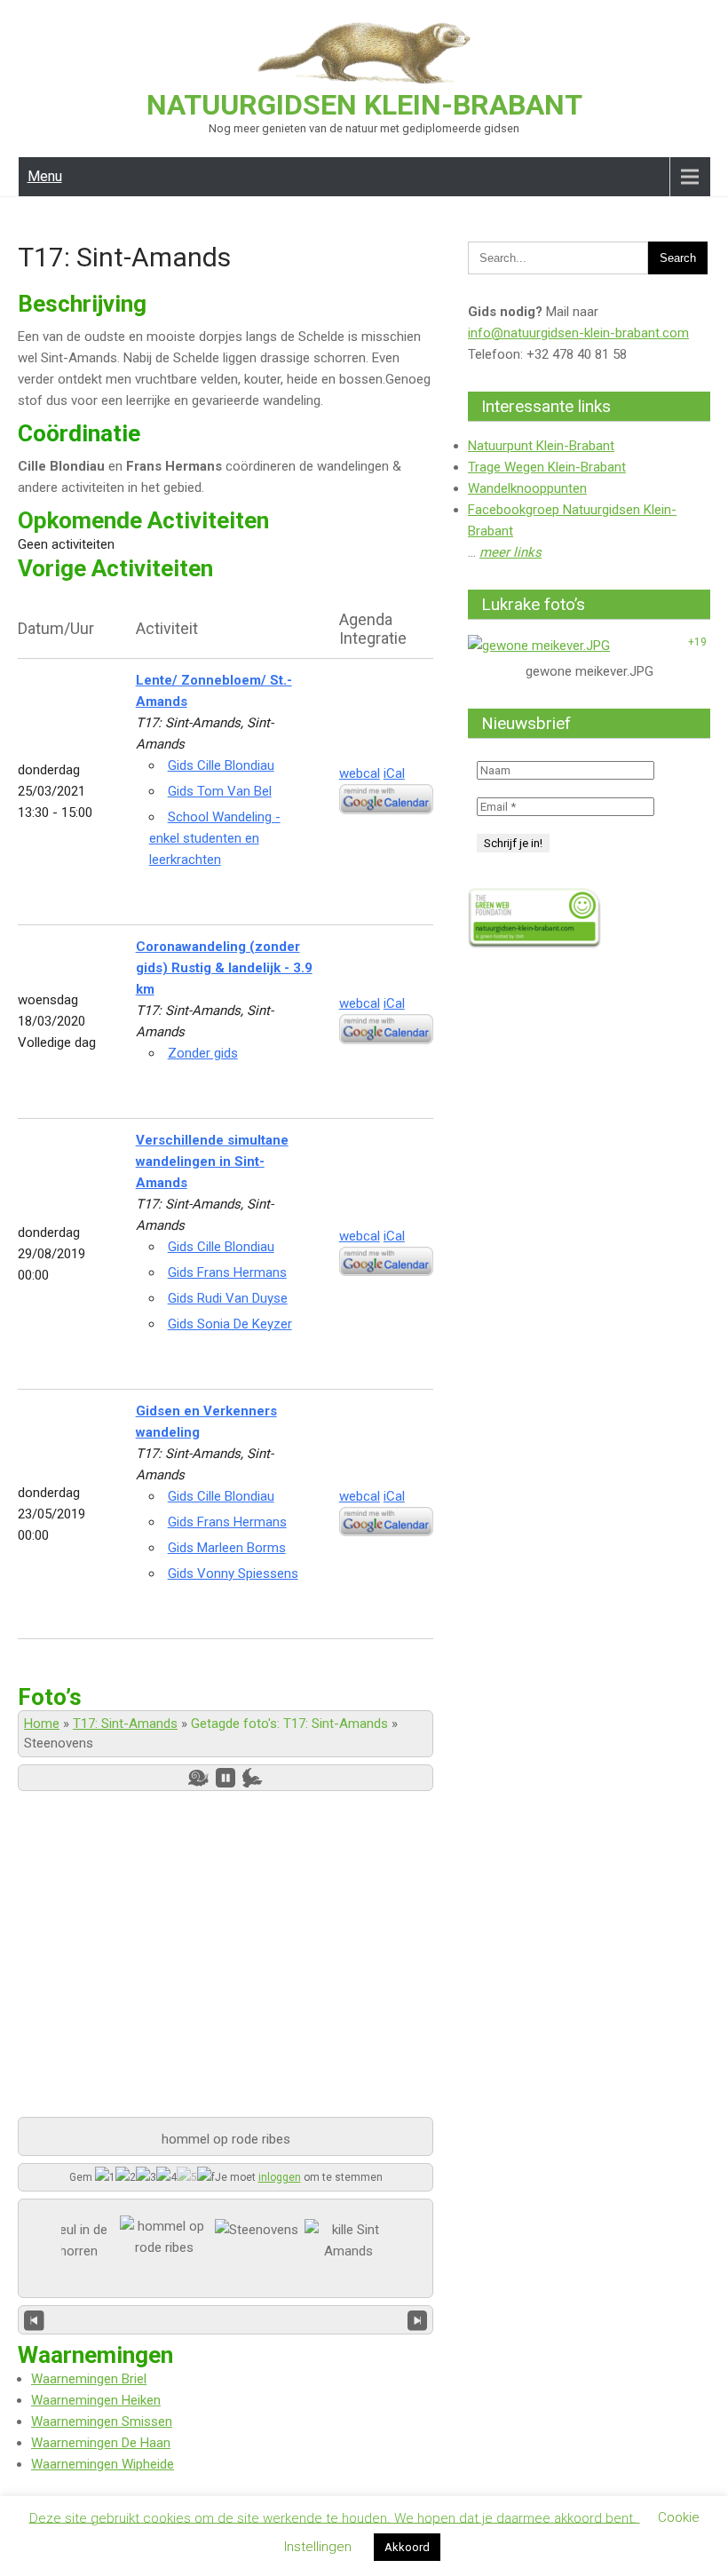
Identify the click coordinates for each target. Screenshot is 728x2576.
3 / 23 (226, 2319)
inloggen (280, 2177)
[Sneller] (253, 1778)
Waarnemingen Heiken (96, 2400)
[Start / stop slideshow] (226, 1778)
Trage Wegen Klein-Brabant (547, 467)
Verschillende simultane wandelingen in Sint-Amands (212, 1161)
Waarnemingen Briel (89, 2379)
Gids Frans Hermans (227, 1272)
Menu (45, 176)
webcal (360, 773)
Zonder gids (203, 1053)
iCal (394, 773)
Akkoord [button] (407, 2547)
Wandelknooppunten (527, 488)
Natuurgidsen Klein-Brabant (364, 105)
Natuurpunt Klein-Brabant (541, 446)
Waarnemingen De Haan (101, 2443)
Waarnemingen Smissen (102, 2421)
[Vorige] (34, 2319)
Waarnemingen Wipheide (103, 2464)
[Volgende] (418, 2319)
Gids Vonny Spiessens (233, 1573)
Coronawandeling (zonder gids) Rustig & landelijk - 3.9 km (224, 968)
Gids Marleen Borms (227, 1548)
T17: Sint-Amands (125, 1724)
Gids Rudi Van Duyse (228, 1298)
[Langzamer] (198, 1778)
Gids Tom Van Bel (220, 791)
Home (42, 1724)
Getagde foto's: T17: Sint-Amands (289, 1724)
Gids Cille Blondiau (221, 765)
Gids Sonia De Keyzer (230, 1324)
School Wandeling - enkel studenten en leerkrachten (215, 838)
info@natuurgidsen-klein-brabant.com (578, 333)
